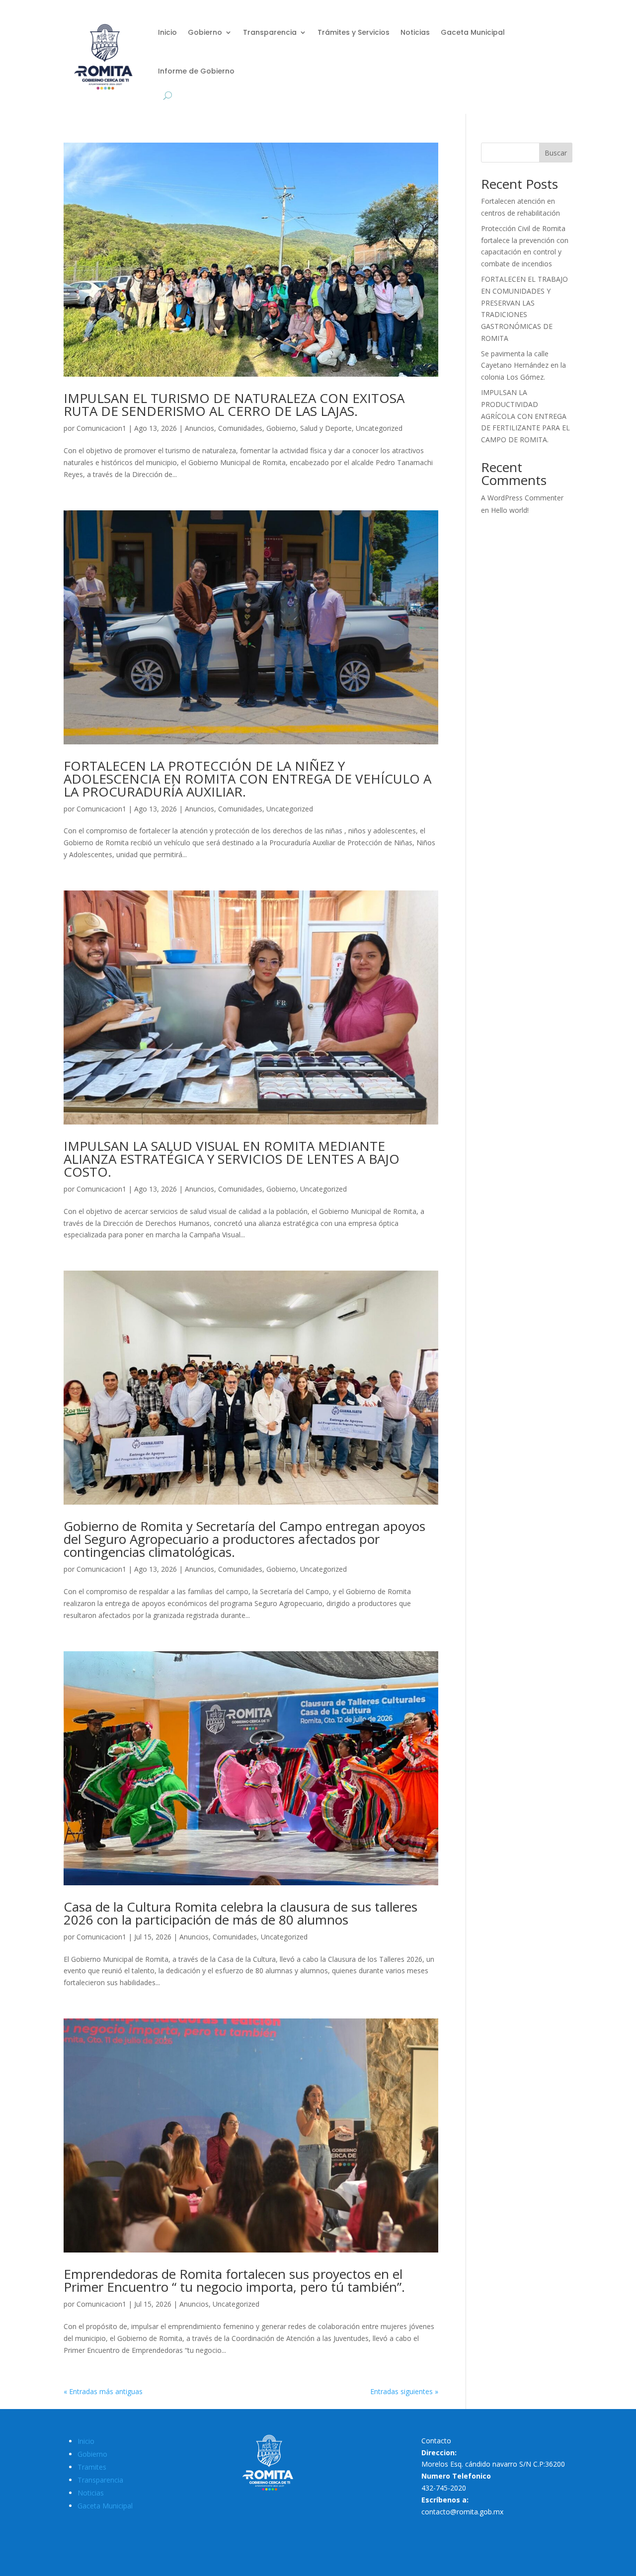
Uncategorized (379, 428)
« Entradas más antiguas (103, 2391)
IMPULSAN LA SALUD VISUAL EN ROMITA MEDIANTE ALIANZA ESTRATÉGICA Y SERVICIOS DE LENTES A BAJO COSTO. (232, 1159)
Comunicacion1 (101, 428)
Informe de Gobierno (196, 71)
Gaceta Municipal (473, 32)
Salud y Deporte (326, 428)
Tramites (92, 2467)
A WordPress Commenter (522, 498)
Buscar (556, 153)
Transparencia (270, 32)
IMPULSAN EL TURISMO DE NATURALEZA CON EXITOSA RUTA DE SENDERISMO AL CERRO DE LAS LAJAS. (234, 404)
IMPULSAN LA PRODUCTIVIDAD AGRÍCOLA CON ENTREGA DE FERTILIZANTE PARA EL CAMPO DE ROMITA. (525, 416)
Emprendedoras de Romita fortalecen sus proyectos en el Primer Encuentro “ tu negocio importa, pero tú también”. (234, 2280)
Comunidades (240, 428)
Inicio (167, 32)
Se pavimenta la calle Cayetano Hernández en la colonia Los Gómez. (523, 365)
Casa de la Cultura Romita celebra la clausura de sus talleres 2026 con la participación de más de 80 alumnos (240, 1913)
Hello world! (510, 510)
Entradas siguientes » (404, 2391)
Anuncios (199, 428)
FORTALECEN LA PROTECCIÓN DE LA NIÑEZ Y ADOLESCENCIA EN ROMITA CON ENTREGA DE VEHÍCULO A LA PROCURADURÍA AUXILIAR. (247, 779)
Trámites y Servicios (354, 32)
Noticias (415, 32)
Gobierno (205, 32)
